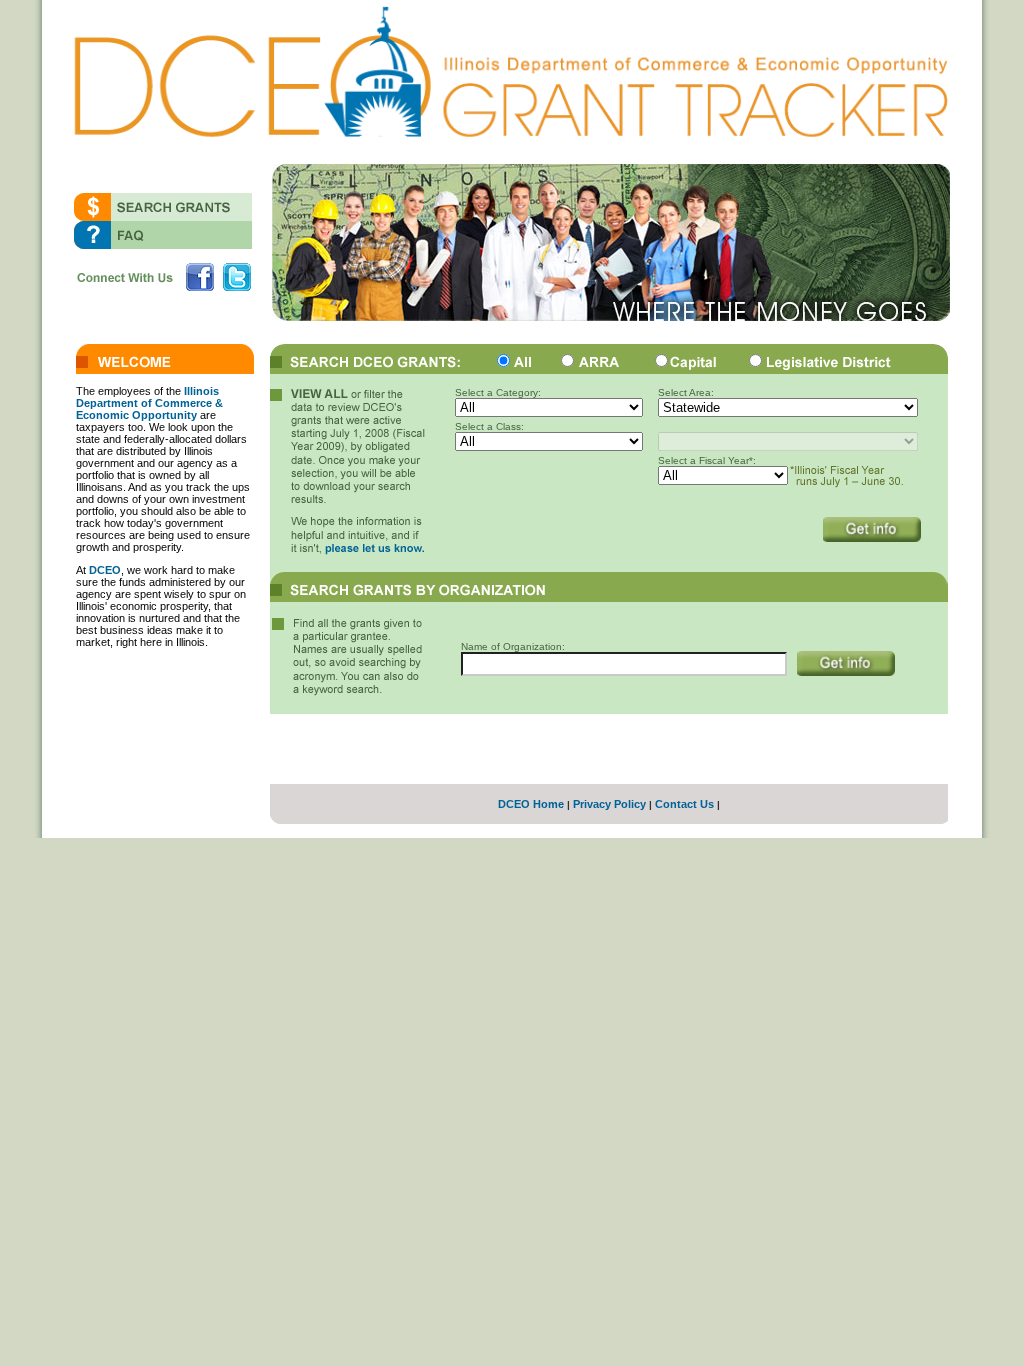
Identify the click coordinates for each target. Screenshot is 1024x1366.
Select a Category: (498, 392)
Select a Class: (489, 426)
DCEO (105, 570)
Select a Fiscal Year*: (707, 460)
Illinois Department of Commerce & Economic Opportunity (149, 403)
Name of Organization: (513, 646)
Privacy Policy (609, 804)
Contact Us (684, 804)
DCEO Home (531, 804)
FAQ (163, 235)
